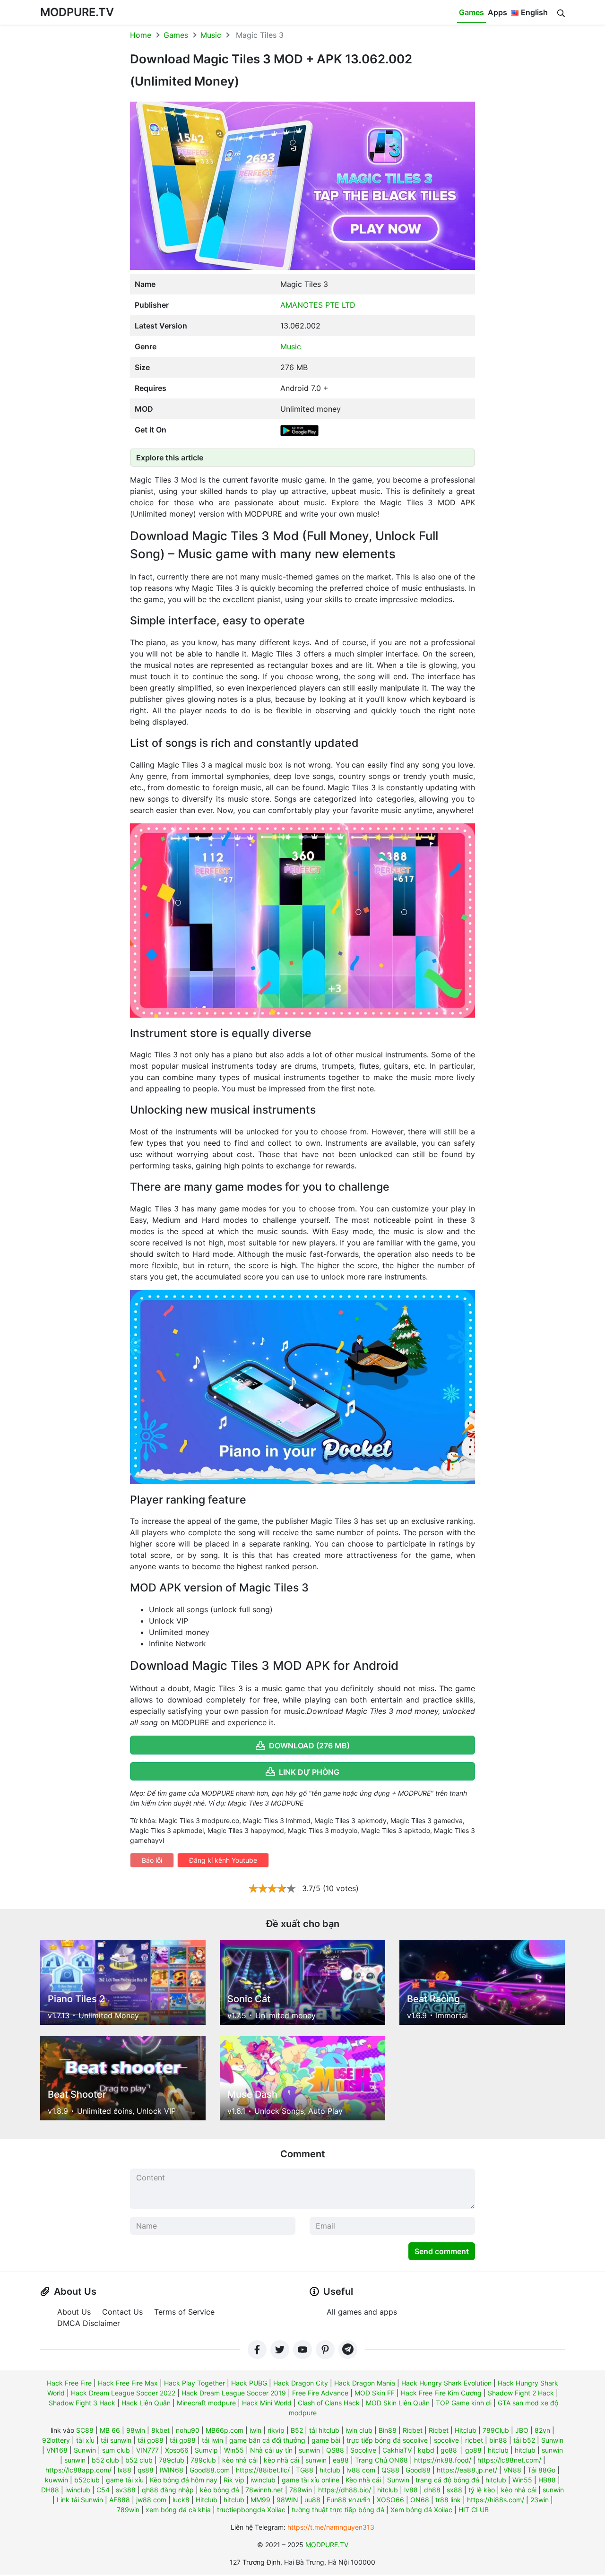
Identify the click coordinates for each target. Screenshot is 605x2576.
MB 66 (110, 2430)
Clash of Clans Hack (329, 2403)
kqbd (426, 2450)
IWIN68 (172, 2470)
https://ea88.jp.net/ (467, 2470)
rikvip (276, 2430)
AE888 (120, 2500)
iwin (255, 2430)
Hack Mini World (267, 2403)
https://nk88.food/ (443, 2460)
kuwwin (56, 2480)
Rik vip (234, 2480)
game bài (326, 2440)
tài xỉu (85, 2440)
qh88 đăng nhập (168, 2490)
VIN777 (147, 2450)
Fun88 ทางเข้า (349, 2500)
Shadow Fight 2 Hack (521, 2393)
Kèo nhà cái (363, 2480)
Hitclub (466, 2430)
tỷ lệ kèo (482, 2490)
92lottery (56, 2440)
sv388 (126, 2490)
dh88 (432, 2490)
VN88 (512, 2470)
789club (172, 2460)
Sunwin (552, 2440)
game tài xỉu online (311, 2480)
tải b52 (524, 2440)
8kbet (160, 2430)
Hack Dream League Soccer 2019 (234, 2393)
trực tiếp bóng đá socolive (387, 2440)
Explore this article (170, 458)
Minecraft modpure (206, 2403)
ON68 (420, 2500)
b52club (87, 2480)
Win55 (234, 2450)
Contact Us (122, 2312)
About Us (74, 2312)
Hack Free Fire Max (128, 2383)
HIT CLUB (474, 2510)
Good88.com (210, 2470)
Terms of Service (184, 2312)
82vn (542, 2430)
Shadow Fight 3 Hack (82, 2403)
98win (136, 2430)
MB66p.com (225, 2430)
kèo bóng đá (220, 2490)
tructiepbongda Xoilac (251, 2510)
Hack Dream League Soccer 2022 (123, 2393)
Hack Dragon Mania (365, 2383)
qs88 (146, 2470)
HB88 (547, 2480)
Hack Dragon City (301, 2383)
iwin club (359, 2430)
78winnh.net (264, 2490)
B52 (297, 2430)
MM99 (260, 2500)
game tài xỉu (125, 2480)
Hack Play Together (194, 2383)
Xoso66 (177, 2450)
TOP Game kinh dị (464, 2403)
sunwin (309, 2450)
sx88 (454, 2490)
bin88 (498, 2440)
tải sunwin (116, 2440)
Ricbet (413, 2430)
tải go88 (151, 2440)
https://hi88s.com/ (496, 2500)
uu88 (312, 2500)
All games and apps (362, 2312)
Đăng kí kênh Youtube (223, 1860)
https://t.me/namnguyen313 (331, 2527)
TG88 (305, 2470)
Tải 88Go (541, 2470)
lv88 (411, 2490)
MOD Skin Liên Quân (398, 2403)
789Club (496, 2430)
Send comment (442, 2251)
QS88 (335, 2450)
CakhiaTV (397, 2450)
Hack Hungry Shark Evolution (446, 2383)
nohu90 (188, 2430)
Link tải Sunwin (80, 2500)
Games (471, 12)
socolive (446, 2440)
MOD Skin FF (375, 2393)
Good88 (418, 2470)
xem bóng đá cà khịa (178, 2510)
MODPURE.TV (77, 12)
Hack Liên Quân (146, 2403)
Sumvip (206, 2450)
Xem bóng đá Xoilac (421, 2510)
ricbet (474, 2440)
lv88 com (361, 2470)
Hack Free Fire (69, 2383)
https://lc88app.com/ (78, 2470)
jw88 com (151, 2500)
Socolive (363, 2450)
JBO (522, 2430)
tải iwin (212, 2440)
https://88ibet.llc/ (263, 2470)
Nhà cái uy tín (271, 2450)
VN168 (57, 2450)
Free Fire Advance (320, 2393)
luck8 (181, 2500)
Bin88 (388, 2430)
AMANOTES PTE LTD (318, 305)
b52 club (105, 2460)
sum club (116, 2450)
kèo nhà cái (240, 2460)
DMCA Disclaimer (89, 2323)
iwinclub (263, 2480)
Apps (497, 12)
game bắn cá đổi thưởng (267, 2440)
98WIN (287, 2500)
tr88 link (448, 2500)
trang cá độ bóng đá (447, 2480)
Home (141, 35)
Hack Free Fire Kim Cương (441, 2393)
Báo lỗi (152, 1860)
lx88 (125, 2470)
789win (301, 2490)
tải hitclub (324, 2430)
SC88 (85, 2430)
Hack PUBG (249, 2383)
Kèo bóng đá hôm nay (184, 2480)
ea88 (341, 2460)
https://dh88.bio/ (345, 2490)
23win (540, 2500)
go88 (449, 2450)
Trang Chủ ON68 (381, 2460)
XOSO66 (390, 2500)
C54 (103, 2490)
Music (211, 35)
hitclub (498, 2450)
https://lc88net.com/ (509, 2460)
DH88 (50, 2490)
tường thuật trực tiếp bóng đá (338, 2510)
